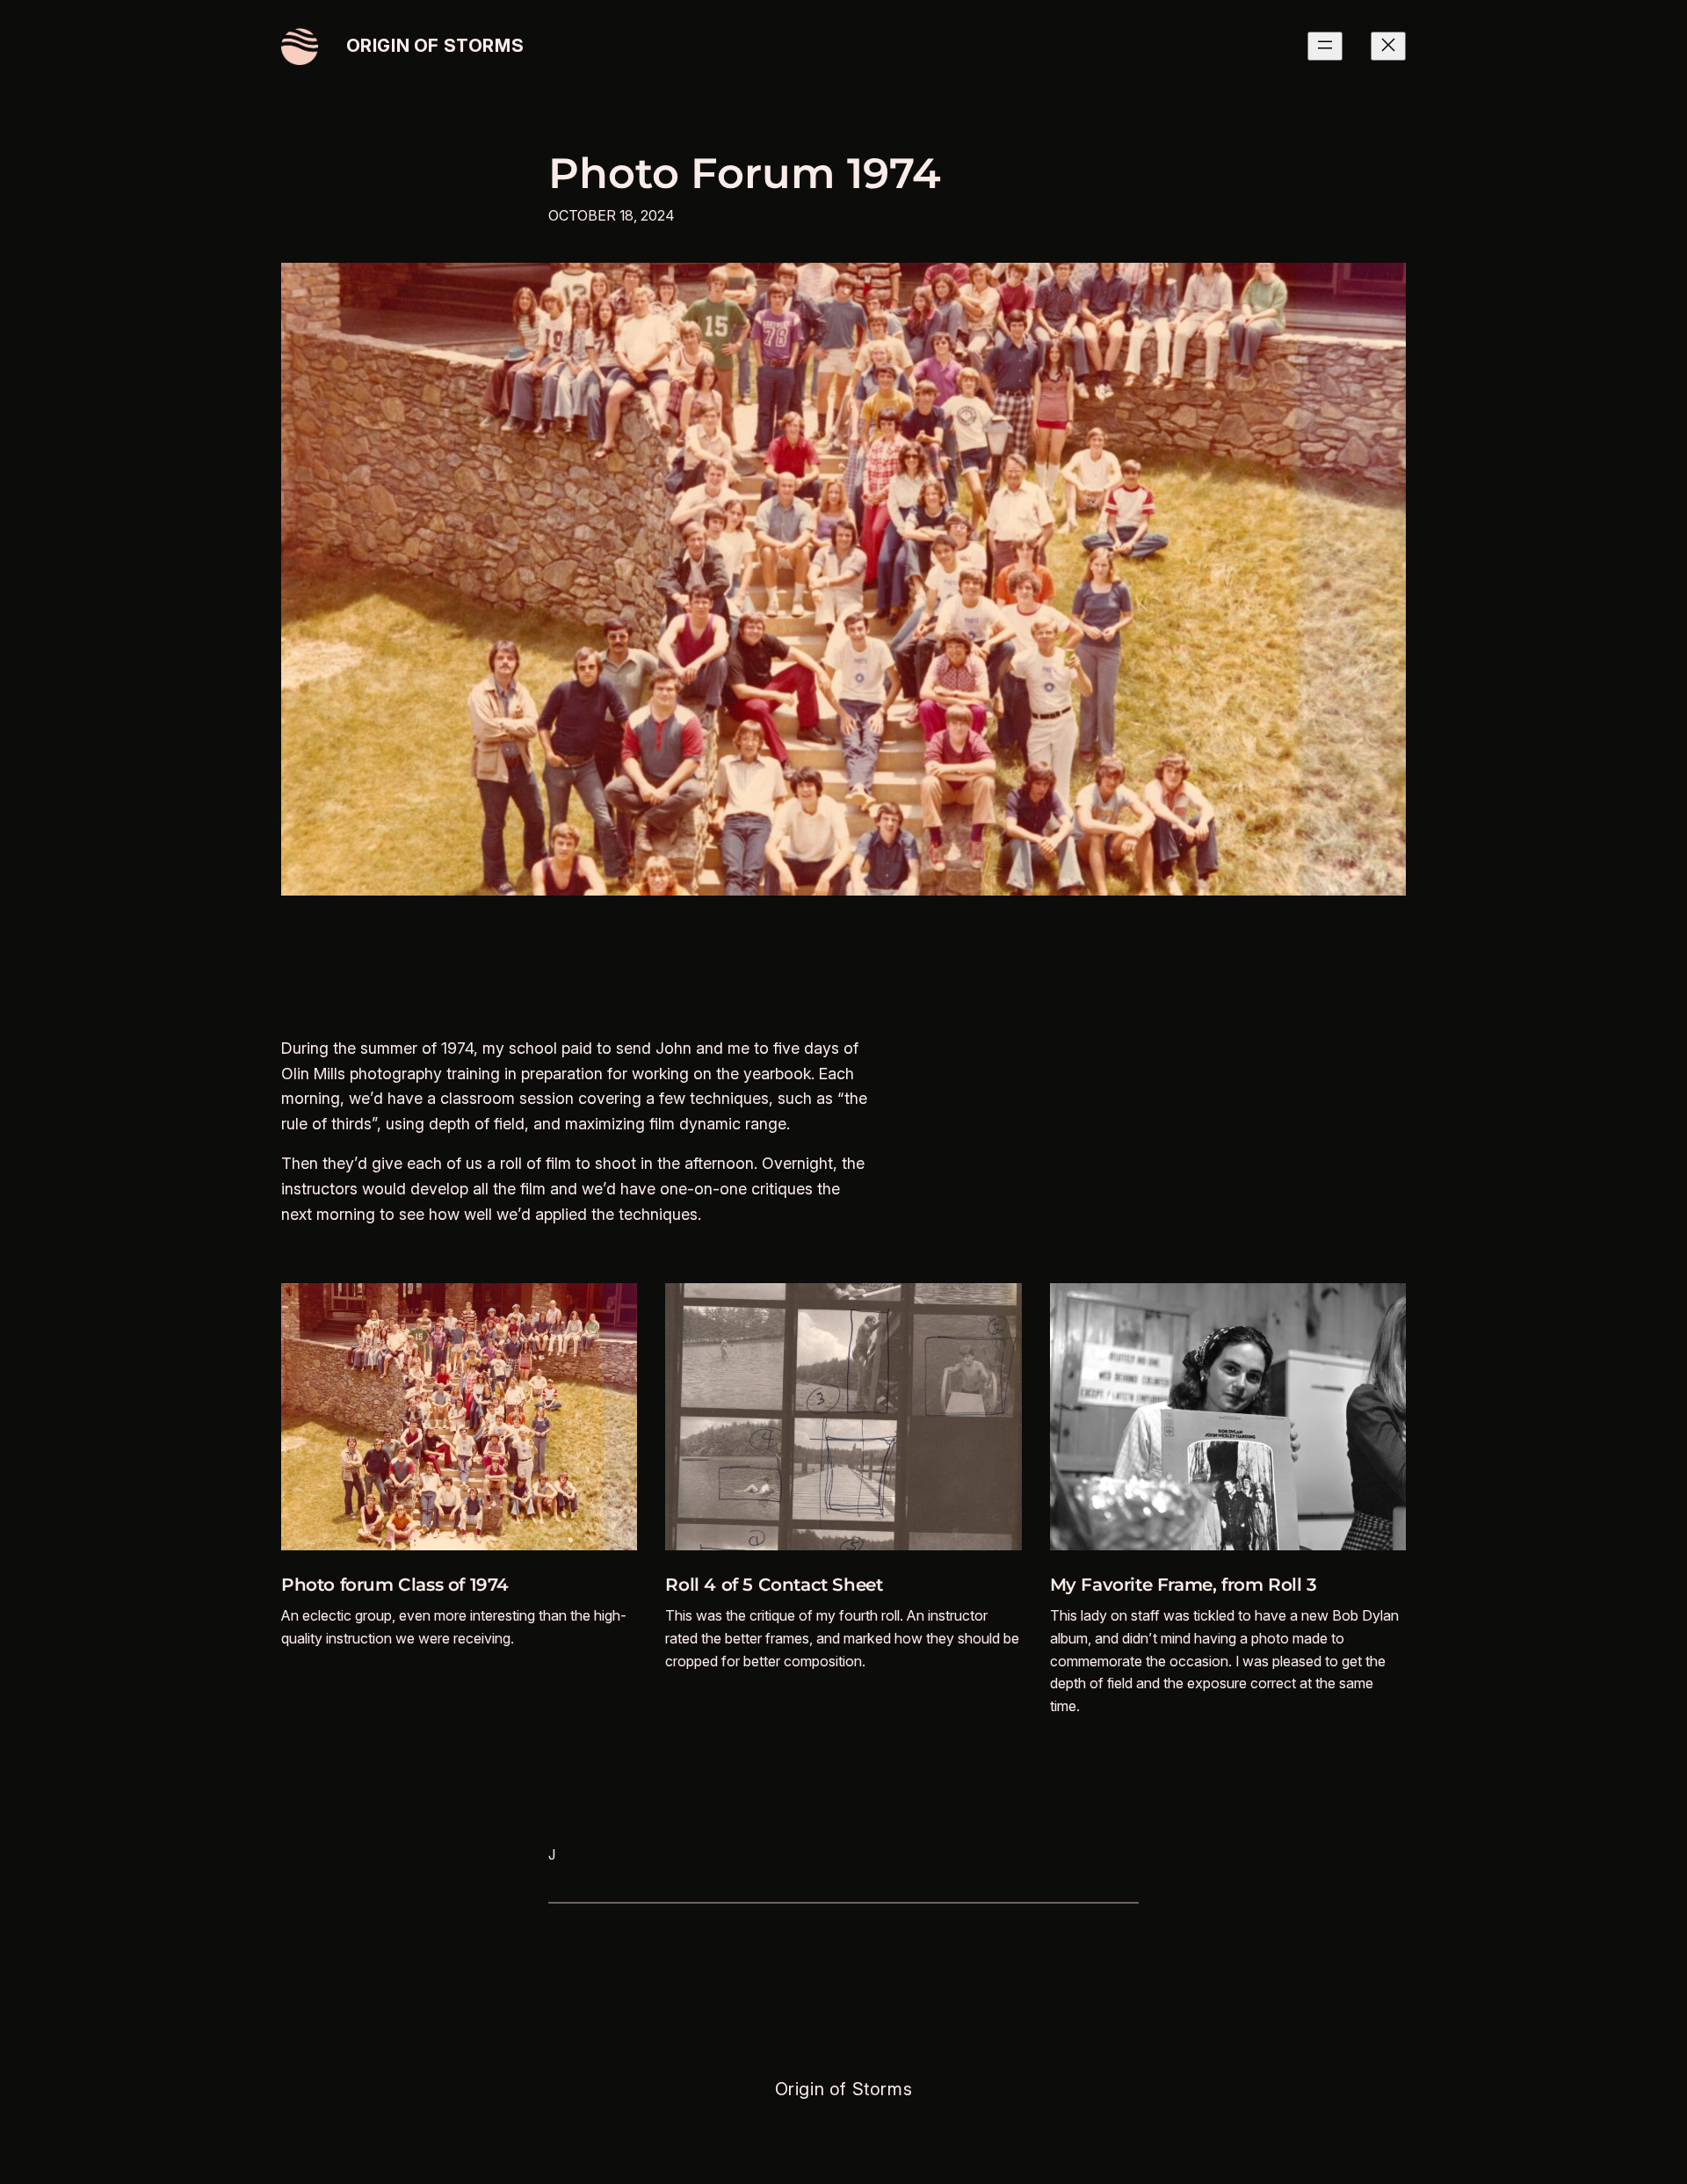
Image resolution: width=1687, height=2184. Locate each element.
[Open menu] (1325, 46)
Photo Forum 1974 (745, 174)
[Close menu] (1388, 46)
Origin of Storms (435, 46)
